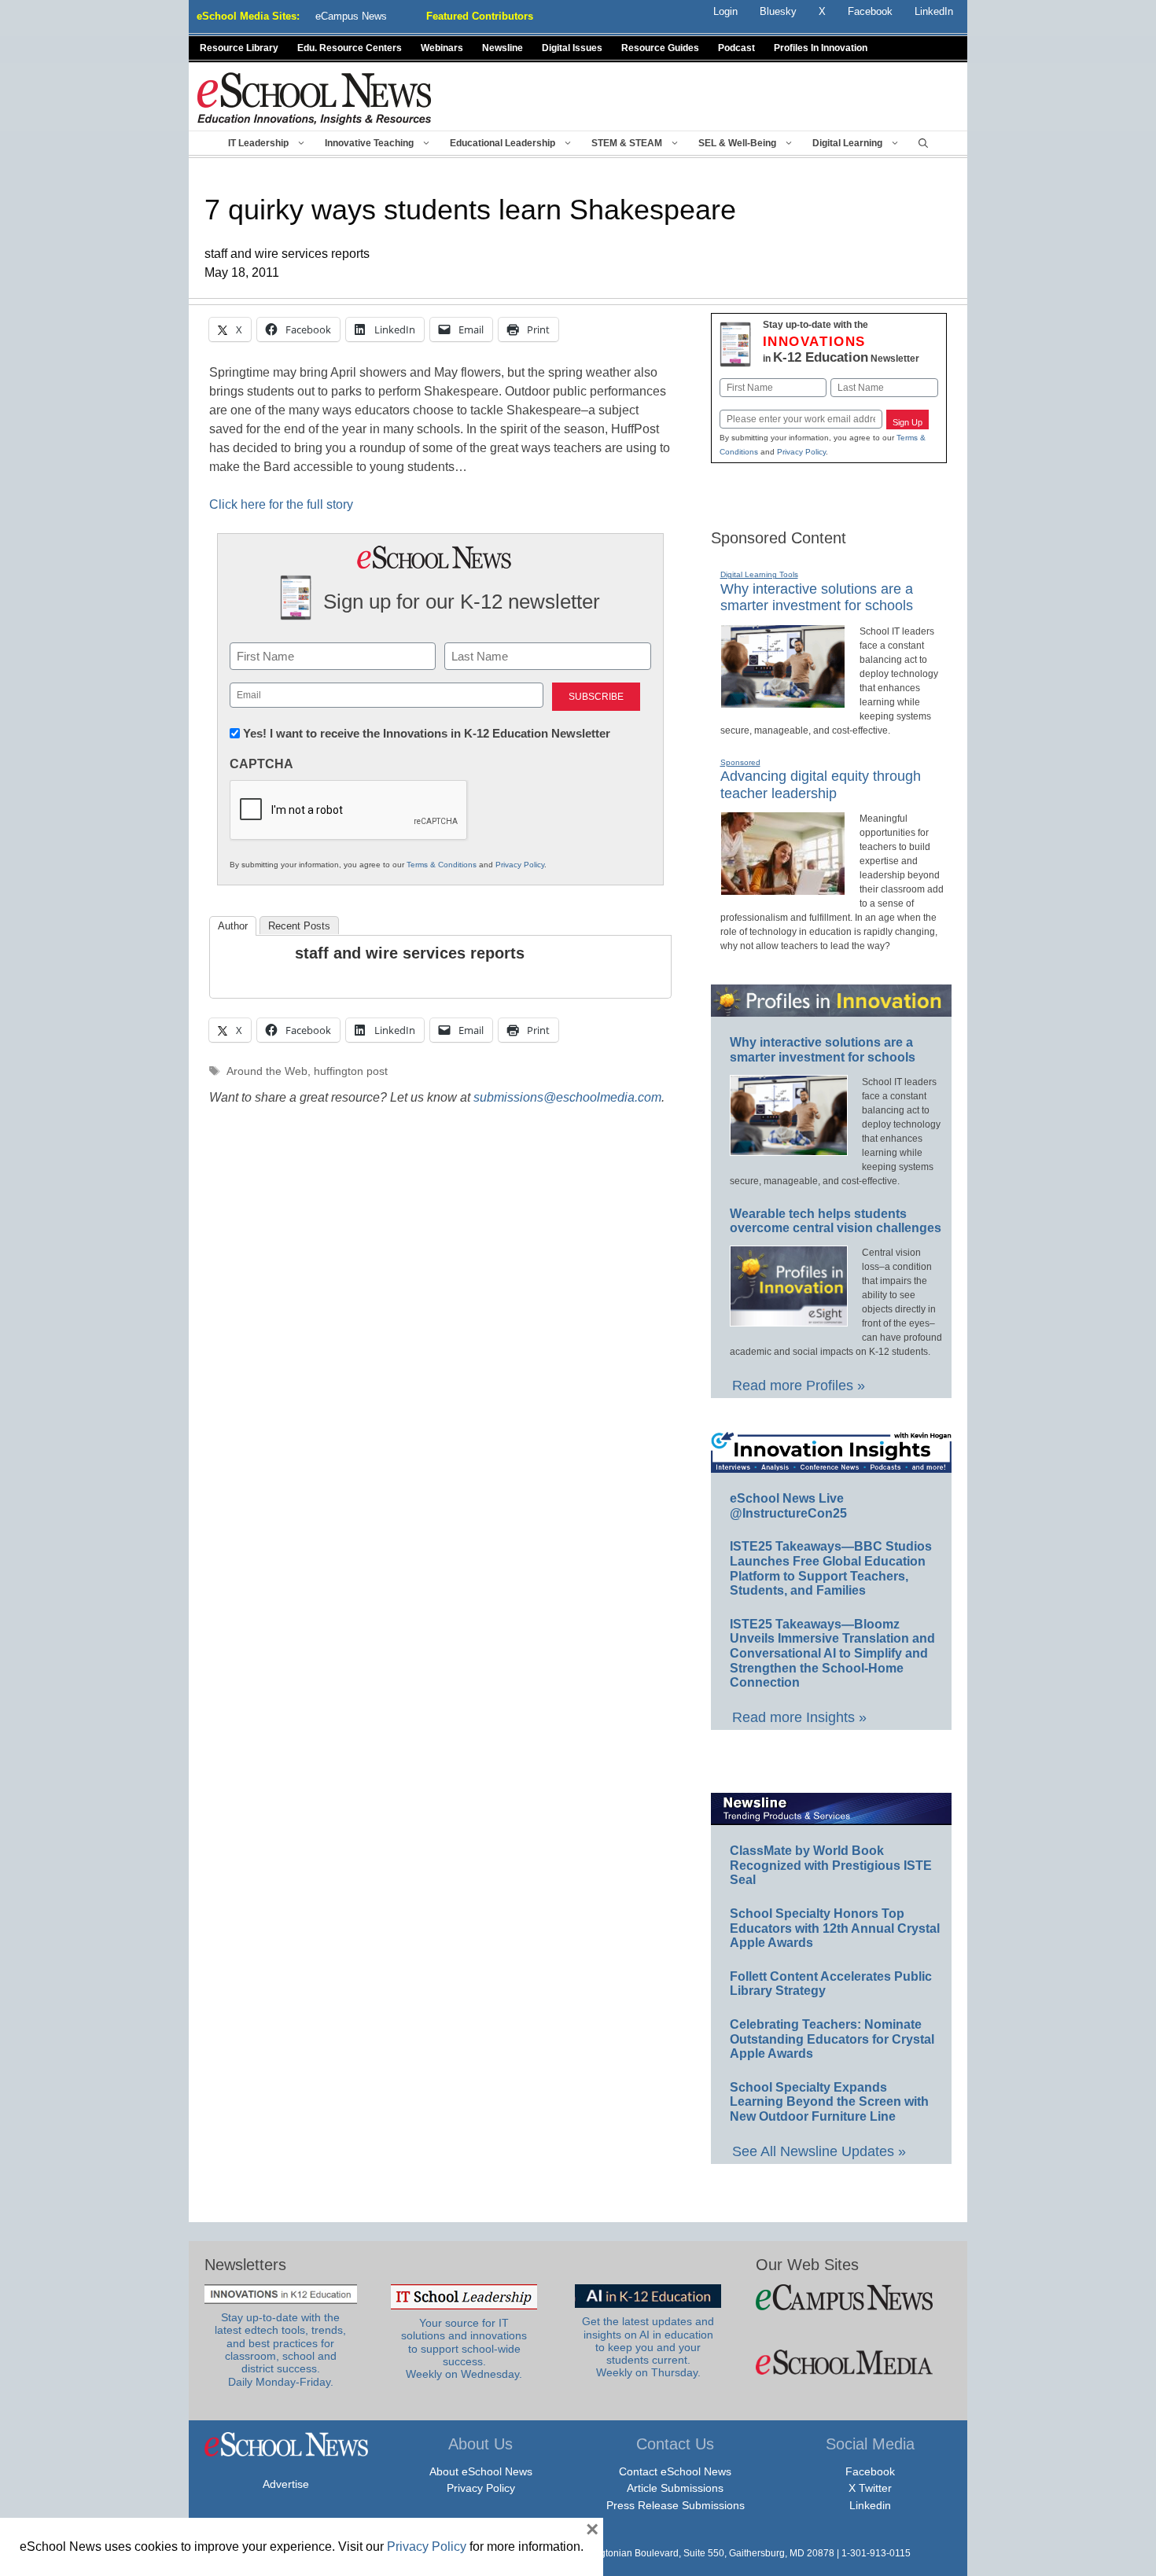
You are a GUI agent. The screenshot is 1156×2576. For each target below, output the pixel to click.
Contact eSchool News (675, 2471)
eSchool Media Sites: (248, 16)
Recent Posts (299, 926)
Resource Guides (660, 48)
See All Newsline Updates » (819, 2151)
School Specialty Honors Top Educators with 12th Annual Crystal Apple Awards (835, 1928)
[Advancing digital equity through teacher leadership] (783, 889)
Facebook (870, 2471)
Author (233, 926)
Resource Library (239, 48)
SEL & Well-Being (737, 143)
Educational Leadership (503, 143)
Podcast (736, 48)
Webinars (442, 48)
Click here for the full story (281, 504)
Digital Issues (572, 48)
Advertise (286, 2484)
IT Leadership (258, 143)
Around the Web (267, 1071)
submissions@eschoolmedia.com (567, 1097)
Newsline (503, 48)
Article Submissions (675, 2488)
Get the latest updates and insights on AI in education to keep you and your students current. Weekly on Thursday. (648, 2347)
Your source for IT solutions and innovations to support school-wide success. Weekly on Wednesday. (464, 2349)
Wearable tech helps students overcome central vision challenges (836, 1221)
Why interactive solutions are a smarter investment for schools (817, 598)
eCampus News (351, 16)
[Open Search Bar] (923, 143)
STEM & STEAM (627, 143)
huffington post (351, 1071)
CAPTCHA (261, 764)
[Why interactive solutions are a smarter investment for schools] (783, 701)
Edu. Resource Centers (350, 48)
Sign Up (907, 422)
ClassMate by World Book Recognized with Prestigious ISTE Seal (831, 1865)
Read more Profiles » (799, 1386)
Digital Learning (847, 143)
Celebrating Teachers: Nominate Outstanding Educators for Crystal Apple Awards (832, 2039)
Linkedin (870, 2505)
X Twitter (870, 2488)
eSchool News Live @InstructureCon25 (788, 1506)
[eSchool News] (315, 98)
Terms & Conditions (442, 865)
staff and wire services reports (410, 953)
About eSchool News (481, 2471)
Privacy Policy (520, 865)
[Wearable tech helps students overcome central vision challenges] (789, 1319)
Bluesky (778, 11)
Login (725, 11)
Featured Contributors (480, 16)
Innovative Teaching (369, 143)
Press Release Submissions (676, 2505)
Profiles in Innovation (821, 48)
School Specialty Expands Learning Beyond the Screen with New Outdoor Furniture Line (829, 2102)
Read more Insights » (799, 1717)
